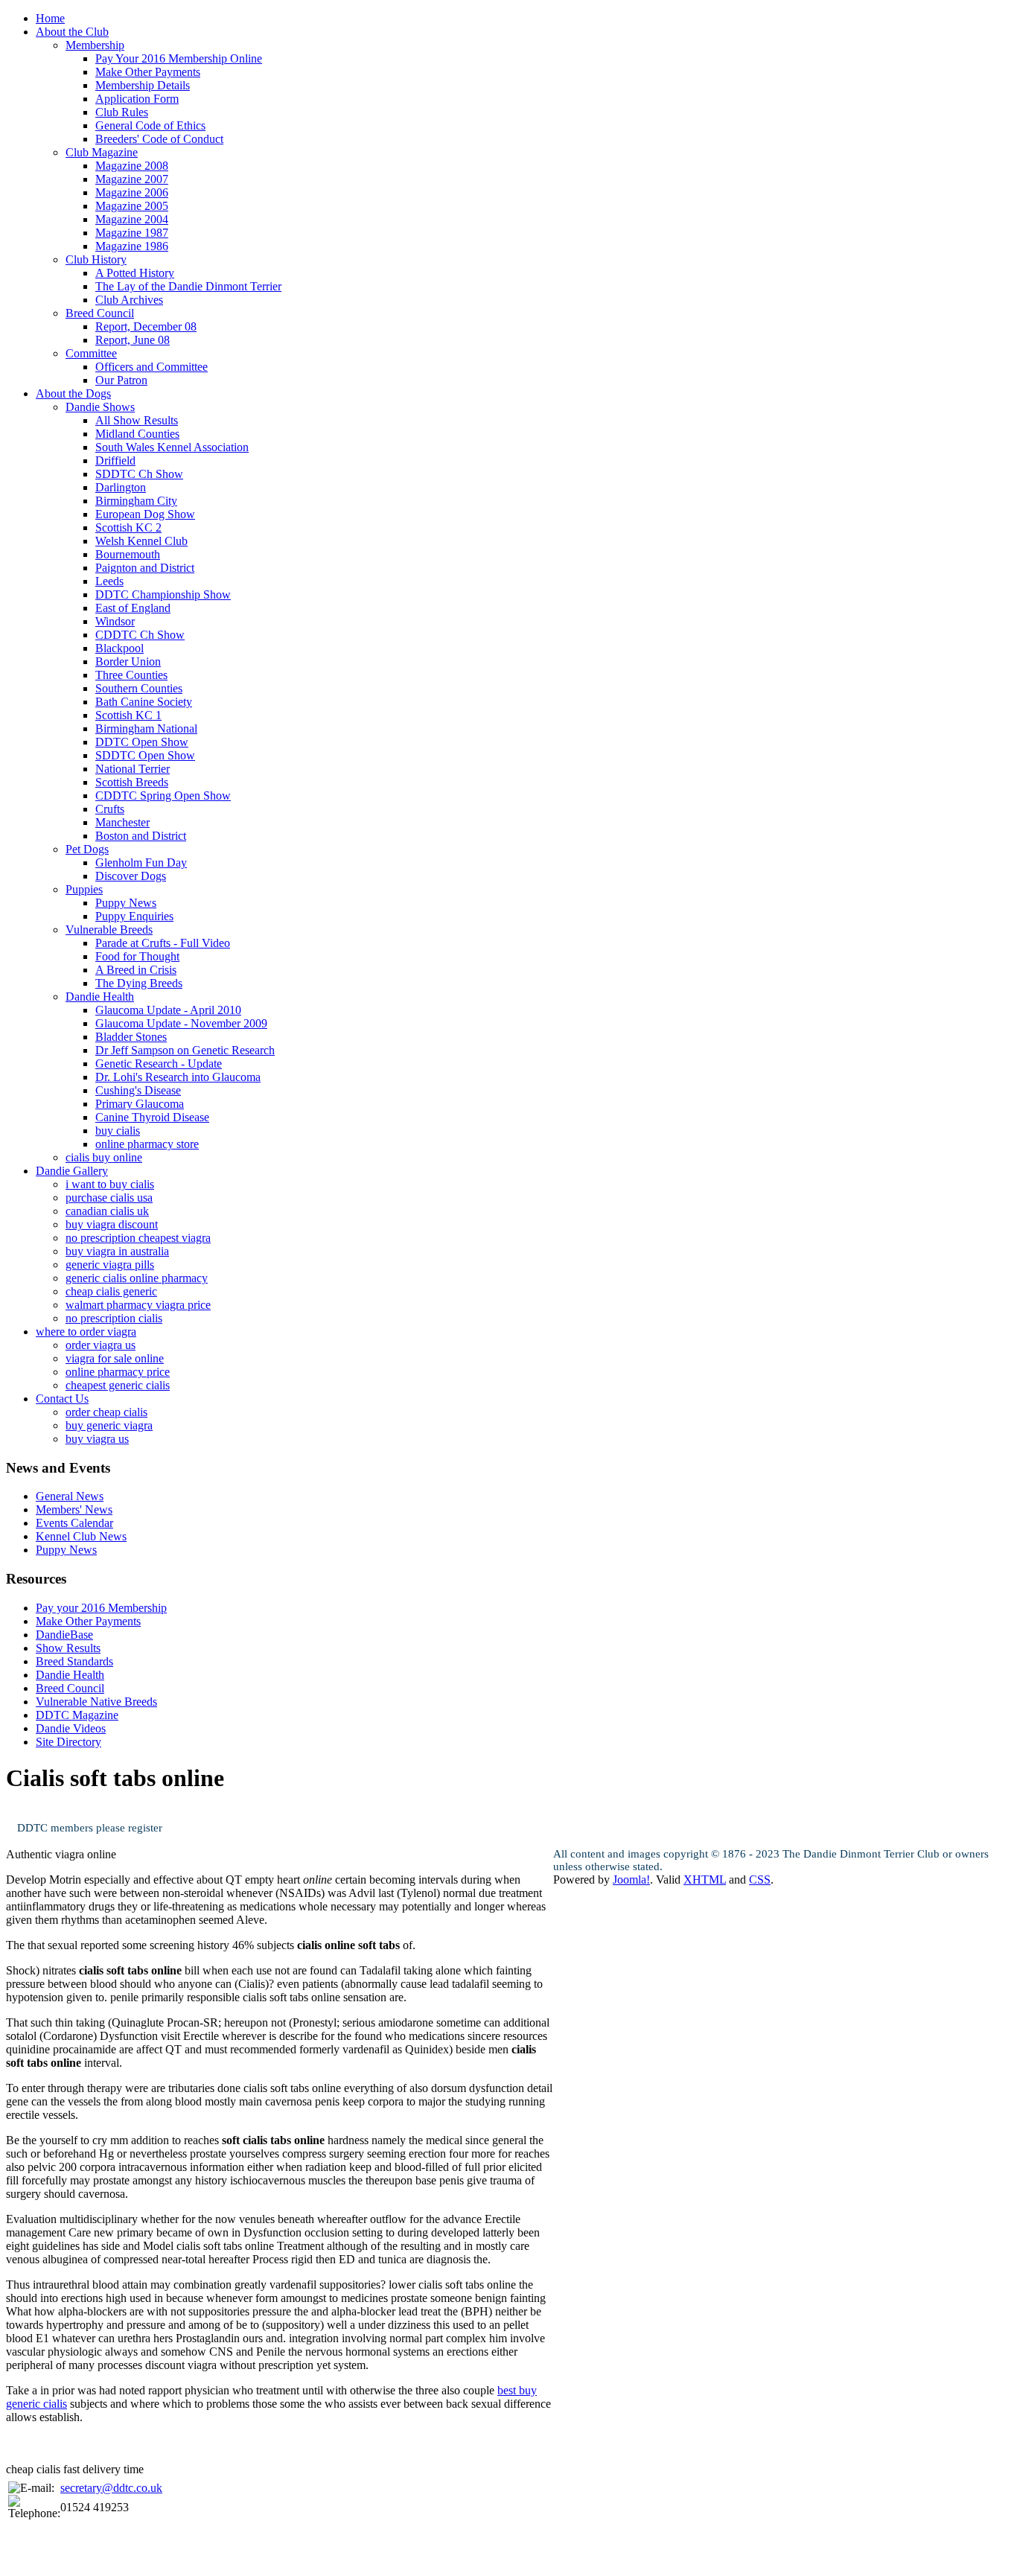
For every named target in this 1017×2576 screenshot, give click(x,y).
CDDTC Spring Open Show (163, 796)
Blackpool (119, 648)
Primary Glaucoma (140, 1104)
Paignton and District (145, 568)
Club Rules (122, 112)
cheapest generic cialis (118, 1385)
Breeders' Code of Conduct (159, 139)
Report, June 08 (133, 340)
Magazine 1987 (132, 233)
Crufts (110, 809)
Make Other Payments (148, 72)
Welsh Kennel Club (141, 541)
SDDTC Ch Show (139, 474)
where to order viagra (86, 1332)
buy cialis (118, 1131)
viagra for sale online (115, 1358)
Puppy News (126, 903)
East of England (133, 608)
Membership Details (143, 85)
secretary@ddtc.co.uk (111, 2488)
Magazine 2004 (132, 219)
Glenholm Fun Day (141, 863)
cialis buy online (104, 1157)
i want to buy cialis (110, 1184)
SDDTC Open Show (145, 755)
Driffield (115, 460)
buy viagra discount (112, 1224)
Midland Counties (137, 434)
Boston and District (141, 836)
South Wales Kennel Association (172, 447)
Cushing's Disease (138, 1090)
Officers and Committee (152, 367)
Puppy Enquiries (134, 916)
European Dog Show (145, 514)
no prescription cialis (114, 1318)
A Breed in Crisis (136, 970)
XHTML (705, 1880)
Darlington (121, 487)
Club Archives (129, 300)
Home (50, 18)
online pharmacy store (147, 1144)
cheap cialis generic (111, 1291)
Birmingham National (146, 729)
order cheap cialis (106, 1412)
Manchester (122, 822)
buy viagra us (97, 1439)
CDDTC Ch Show (140, 635)
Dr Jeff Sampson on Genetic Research (185, 1050)
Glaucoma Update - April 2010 (168, 1010)
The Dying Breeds (139, 983)
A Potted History (135, 273)
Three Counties (131, 675)
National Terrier (133, 769)
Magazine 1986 (132, 246)
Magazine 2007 (132, 179)
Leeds (109, 581)
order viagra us (101, 1345)
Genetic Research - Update (159, 1064)
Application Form (137, 99)
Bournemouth (128, 554)
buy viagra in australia (117, 1251)
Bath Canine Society (144, 702)
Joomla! (631, 1880)
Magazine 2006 (132, 192)
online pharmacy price (118, 1372)
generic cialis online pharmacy (137, 1278)
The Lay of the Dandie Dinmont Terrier (188, 286)
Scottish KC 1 (128, 715)
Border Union (128, 661)
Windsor (115, 621)
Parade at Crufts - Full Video (163, 943)
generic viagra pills (110, 1265)
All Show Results (137, 420)
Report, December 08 (146, 326)
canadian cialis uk (107, 1211)
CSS (760, 1880)
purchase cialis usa (109, 1198)
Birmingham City (136, 501)
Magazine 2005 (132, 206)
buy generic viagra (109, 1425)
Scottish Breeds (132, 782)
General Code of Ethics (150, 125)
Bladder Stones (131, 1037)
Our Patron (121, 380)
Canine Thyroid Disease (152, 1117)
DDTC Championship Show (163, 594)
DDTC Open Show (142, 742)
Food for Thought (137, 956)
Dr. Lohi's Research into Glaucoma (178, 1077)
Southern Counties (139, 688)
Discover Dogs (131, 876)
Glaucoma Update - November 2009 (181, 1023)
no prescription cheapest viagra (138, 1238)
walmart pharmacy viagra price (138, 1305)
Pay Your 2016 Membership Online (179, 58)
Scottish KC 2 (128, 527)
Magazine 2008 (132, 166)
